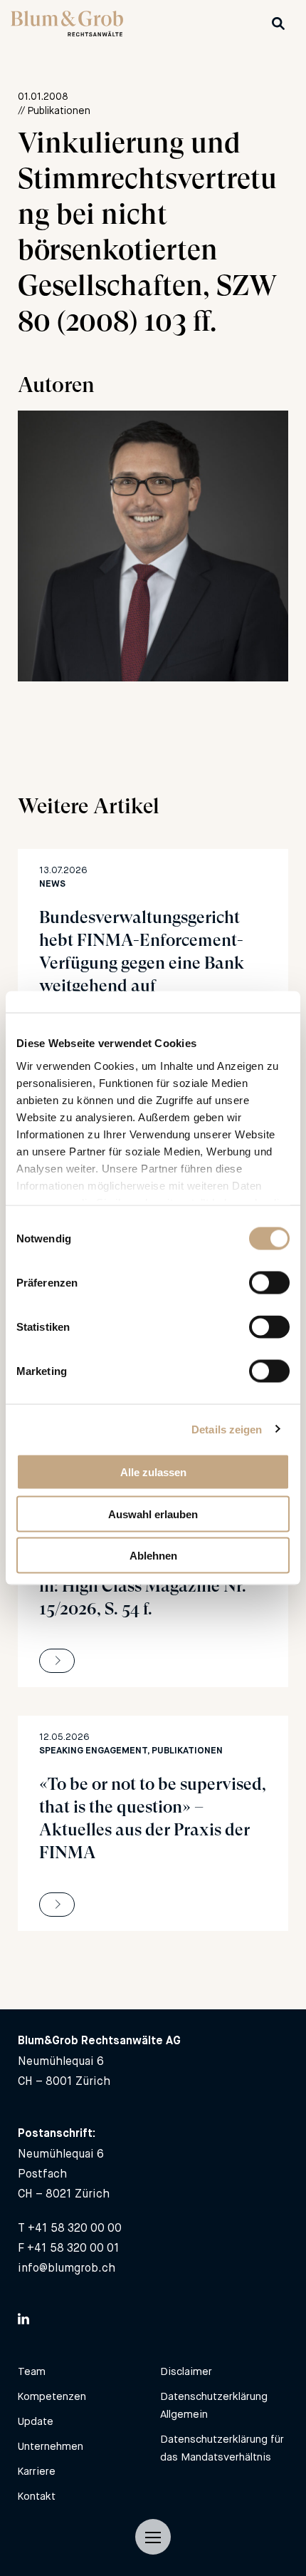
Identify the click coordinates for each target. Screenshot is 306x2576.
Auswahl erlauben (153, 1514)
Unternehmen (51, 2446)
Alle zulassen (153, 1472)
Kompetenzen (52, 2396)
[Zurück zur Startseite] (67, 32)
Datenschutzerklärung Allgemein (214, 2405)
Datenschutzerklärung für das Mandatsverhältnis (222, 2448)
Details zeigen (227, 1429)
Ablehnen (153, 1556)
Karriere (37, 2471)
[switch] (269, 1283)
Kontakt (37, 2496)
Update (36, 2421)
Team (32, 2371)
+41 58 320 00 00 (75, 2228)
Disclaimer (186, 2371)
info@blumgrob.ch (67, 2268)
